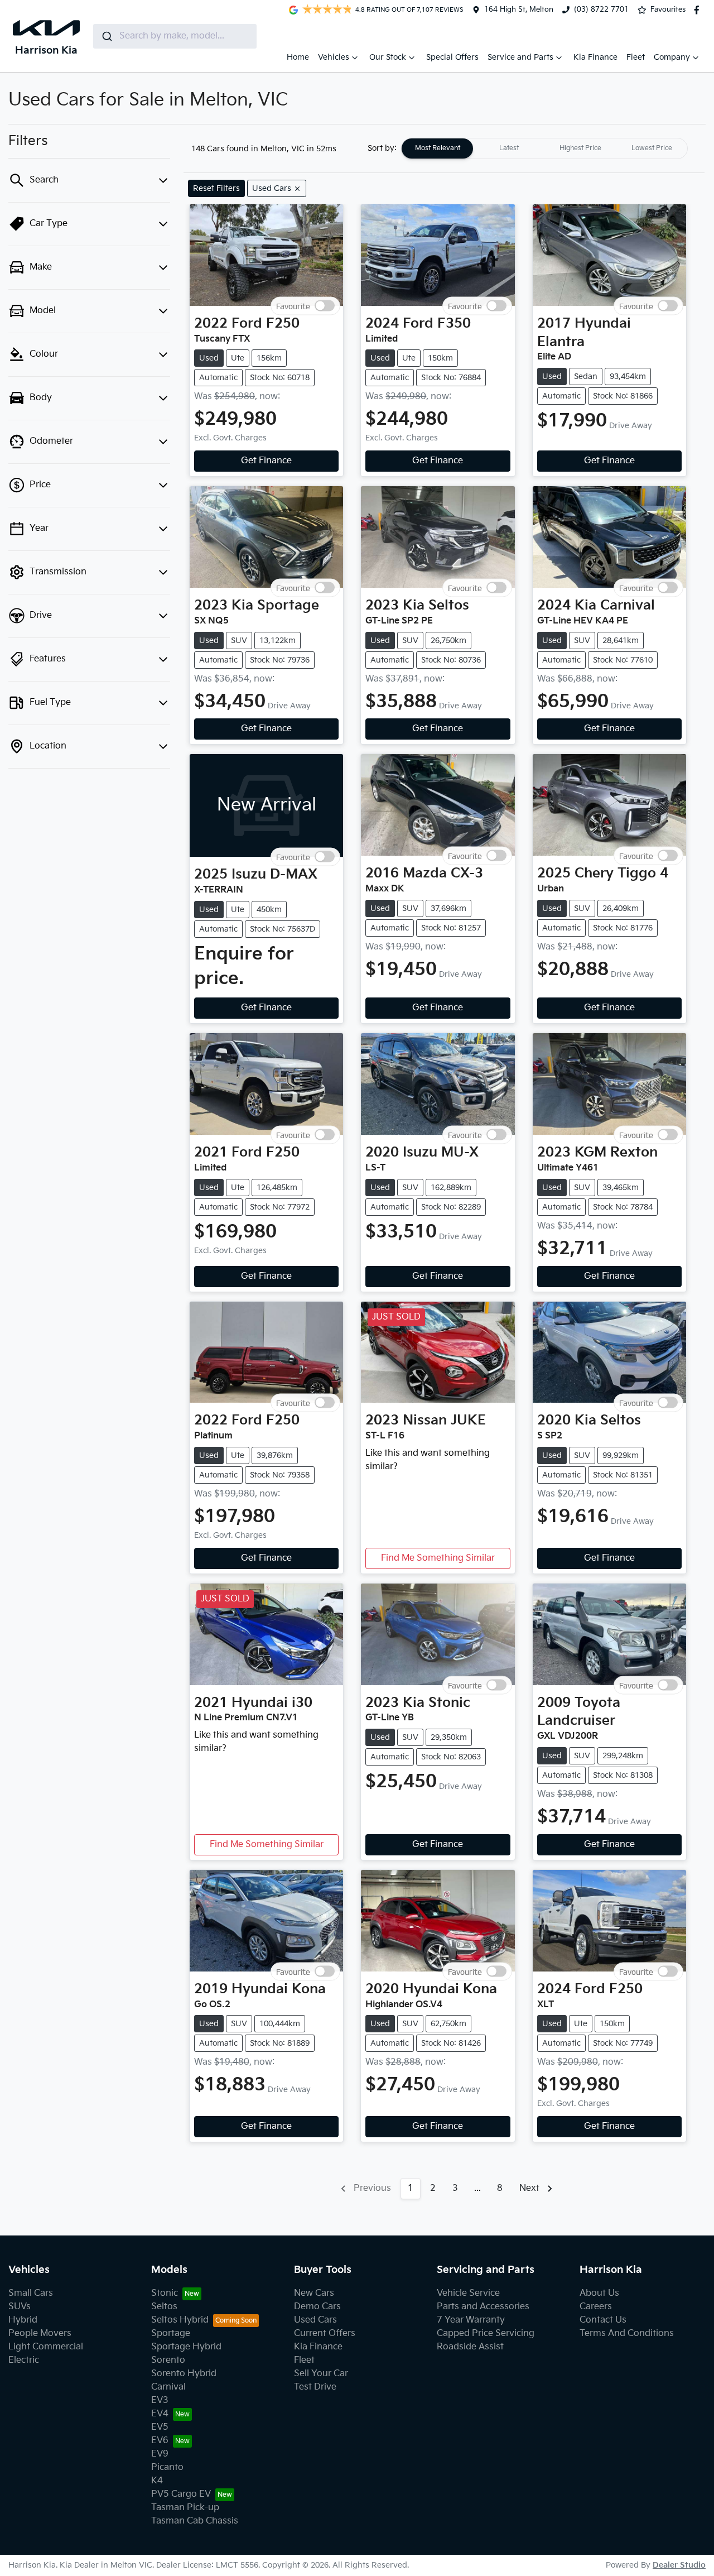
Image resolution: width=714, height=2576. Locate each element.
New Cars (314, 2293)
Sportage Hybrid (186, 2347)
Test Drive (315, 2387)
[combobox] (175, 36)
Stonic (165, 2293)
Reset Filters (216, 188)
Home (298, 57)
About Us (599, 2293)
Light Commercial (46, 2347)
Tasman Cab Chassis (195, 2521)
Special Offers (452, 57)
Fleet (636, 57)
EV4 (160, 2414)
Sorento (168, 2360)
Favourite (293, 306)
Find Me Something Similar (438, 1558)
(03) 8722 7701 (601, 9)
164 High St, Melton (519, 9)
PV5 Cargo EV (181, 2494)
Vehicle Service (468, 2293)
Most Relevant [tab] (438, 148)
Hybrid (23, 2320)
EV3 (160, 2400)
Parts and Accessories (483, 2307)
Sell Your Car (321, 2374)
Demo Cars (317, 2307)
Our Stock (388, 57)
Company (672, 57)
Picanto (167, 2467)
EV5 (160, 2427)
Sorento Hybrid (184, 2374)
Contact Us (603, 2320)
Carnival (168, 2387)
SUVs (20, 2307)
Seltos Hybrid (180, 2320)
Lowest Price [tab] (652, 148)
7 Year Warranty (471, 2320)
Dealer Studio (679, 2565)
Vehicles (334, 57)
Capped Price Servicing (486, 2333)
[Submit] (106, 36)
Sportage (171, 2333)
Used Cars (315, 2320)
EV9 (160, 2454)
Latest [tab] (509, 148)
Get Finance (266, 461)
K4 (157, 2481)
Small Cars (31, 2293)
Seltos (164, 2307)
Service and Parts (520, 57)
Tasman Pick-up (185, 2508)
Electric (24, 2360)
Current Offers (325, 2333)
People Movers (40, 2333)
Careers (596, 2307)
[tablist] (544, 148)
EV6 (160, 2441)
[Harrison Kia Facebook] (699, 10)
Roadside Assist (470, 2347)
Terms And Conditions (627, 2333)
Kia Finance (595, 57)
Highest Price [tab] (580, 148)
